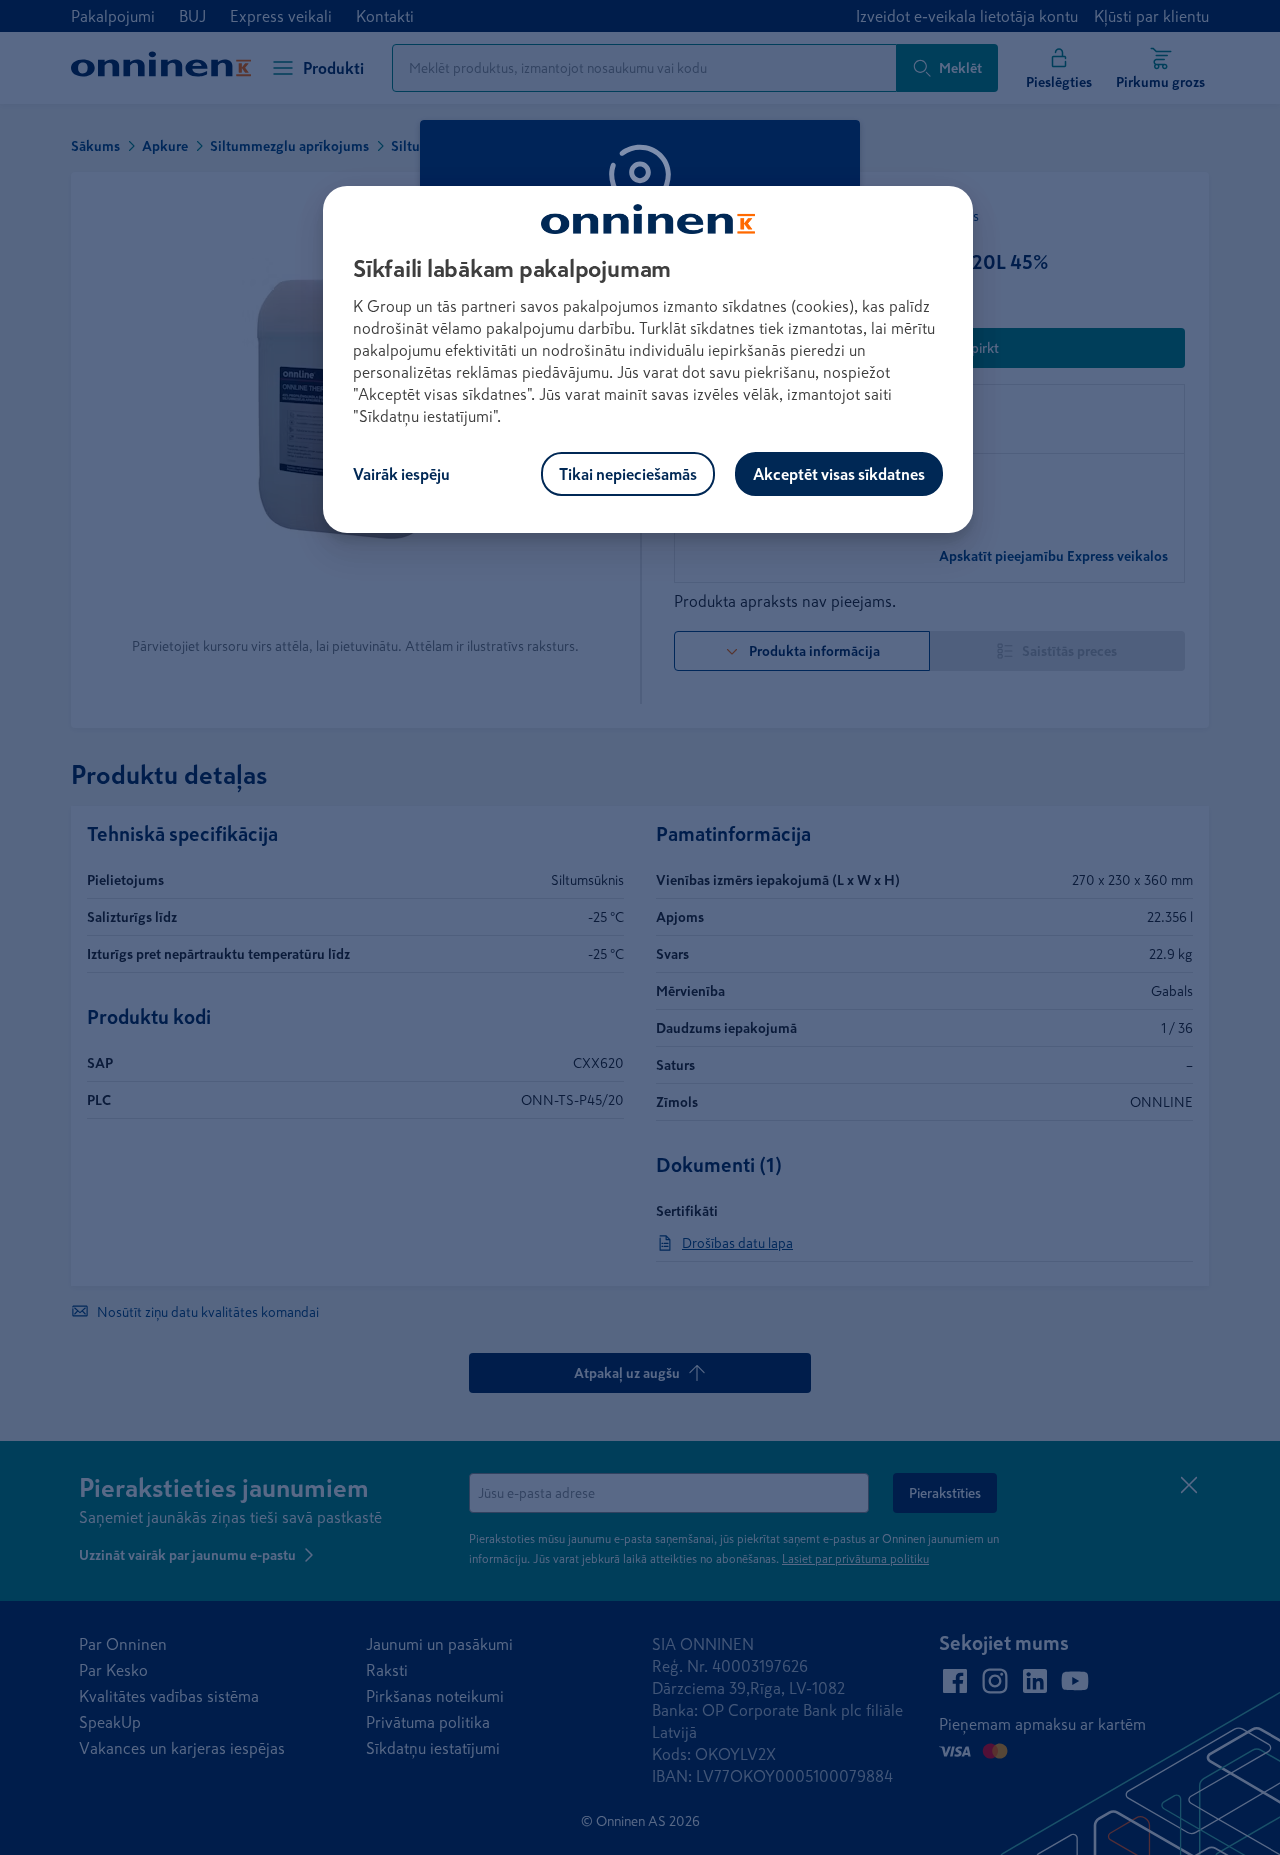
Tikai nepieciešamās (628, 474)
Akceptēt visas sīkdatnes (839, 474)
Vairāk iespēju (401, 474)
